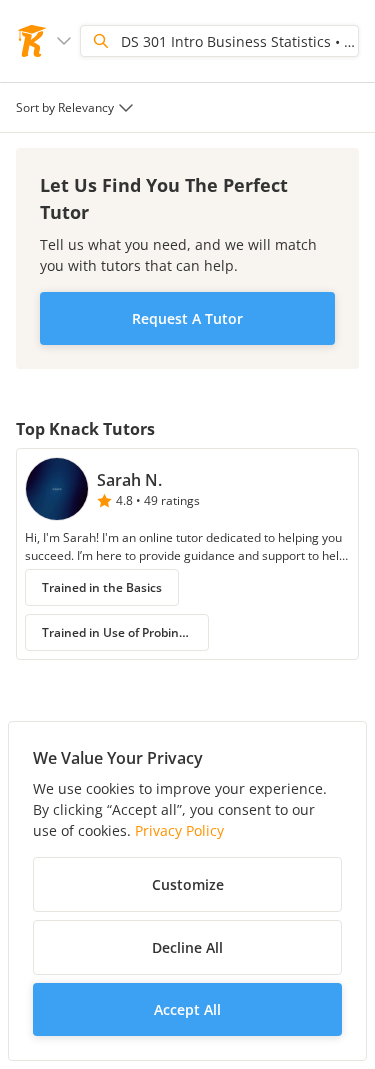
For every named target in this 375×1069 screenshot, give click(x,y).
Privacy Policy (179, 830)
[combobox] (77, 107)
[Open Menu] (64, 41)
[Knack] (32, 41)
